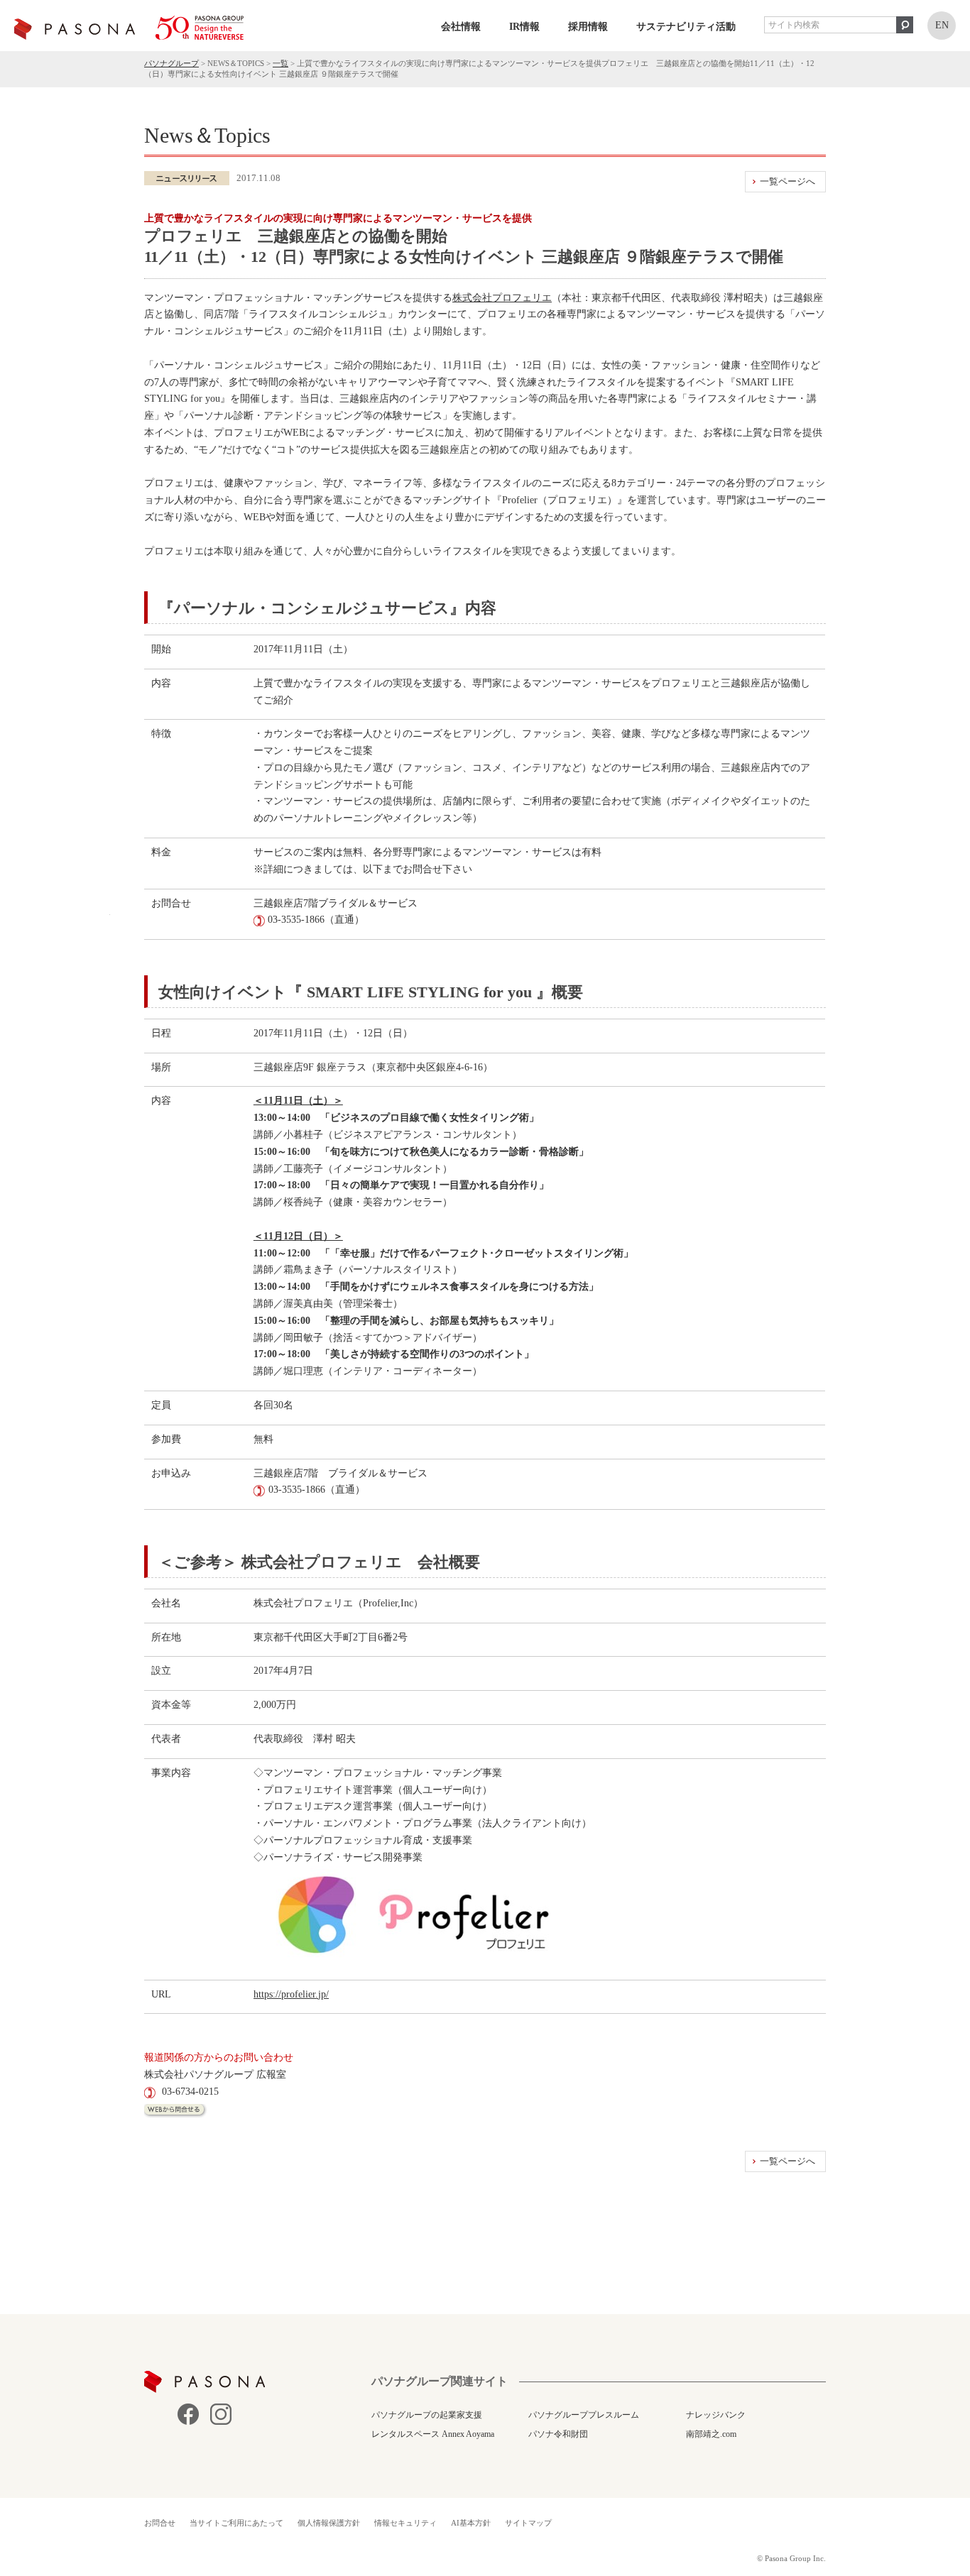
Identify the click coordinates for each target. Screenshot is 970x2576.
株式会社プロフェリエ (502, 298)
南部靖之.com (711, 2434)
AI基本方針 (471, 2523)
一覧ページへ (788, 181)
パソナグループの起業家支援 (427, 2415)
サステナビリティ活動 (686, 27)
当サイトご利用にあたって (236, 2523)
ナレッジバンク (716, 2415)
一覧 (280, 63)
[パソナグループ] (129, 28)
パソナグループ (171, 63)
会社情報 (461, 27)
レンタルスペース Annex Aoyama (433, 2434)
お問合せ (160, 2523)
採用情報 (588, 27)
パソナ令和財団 (558, 2434)
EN (942, 25)
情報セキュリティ (405, 2523)
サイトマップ (528, 2523)
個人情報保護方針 (329, 2523)
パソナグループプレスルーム (584, 2415)
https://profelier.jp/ (291, 1994)
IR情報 (524, 27)
